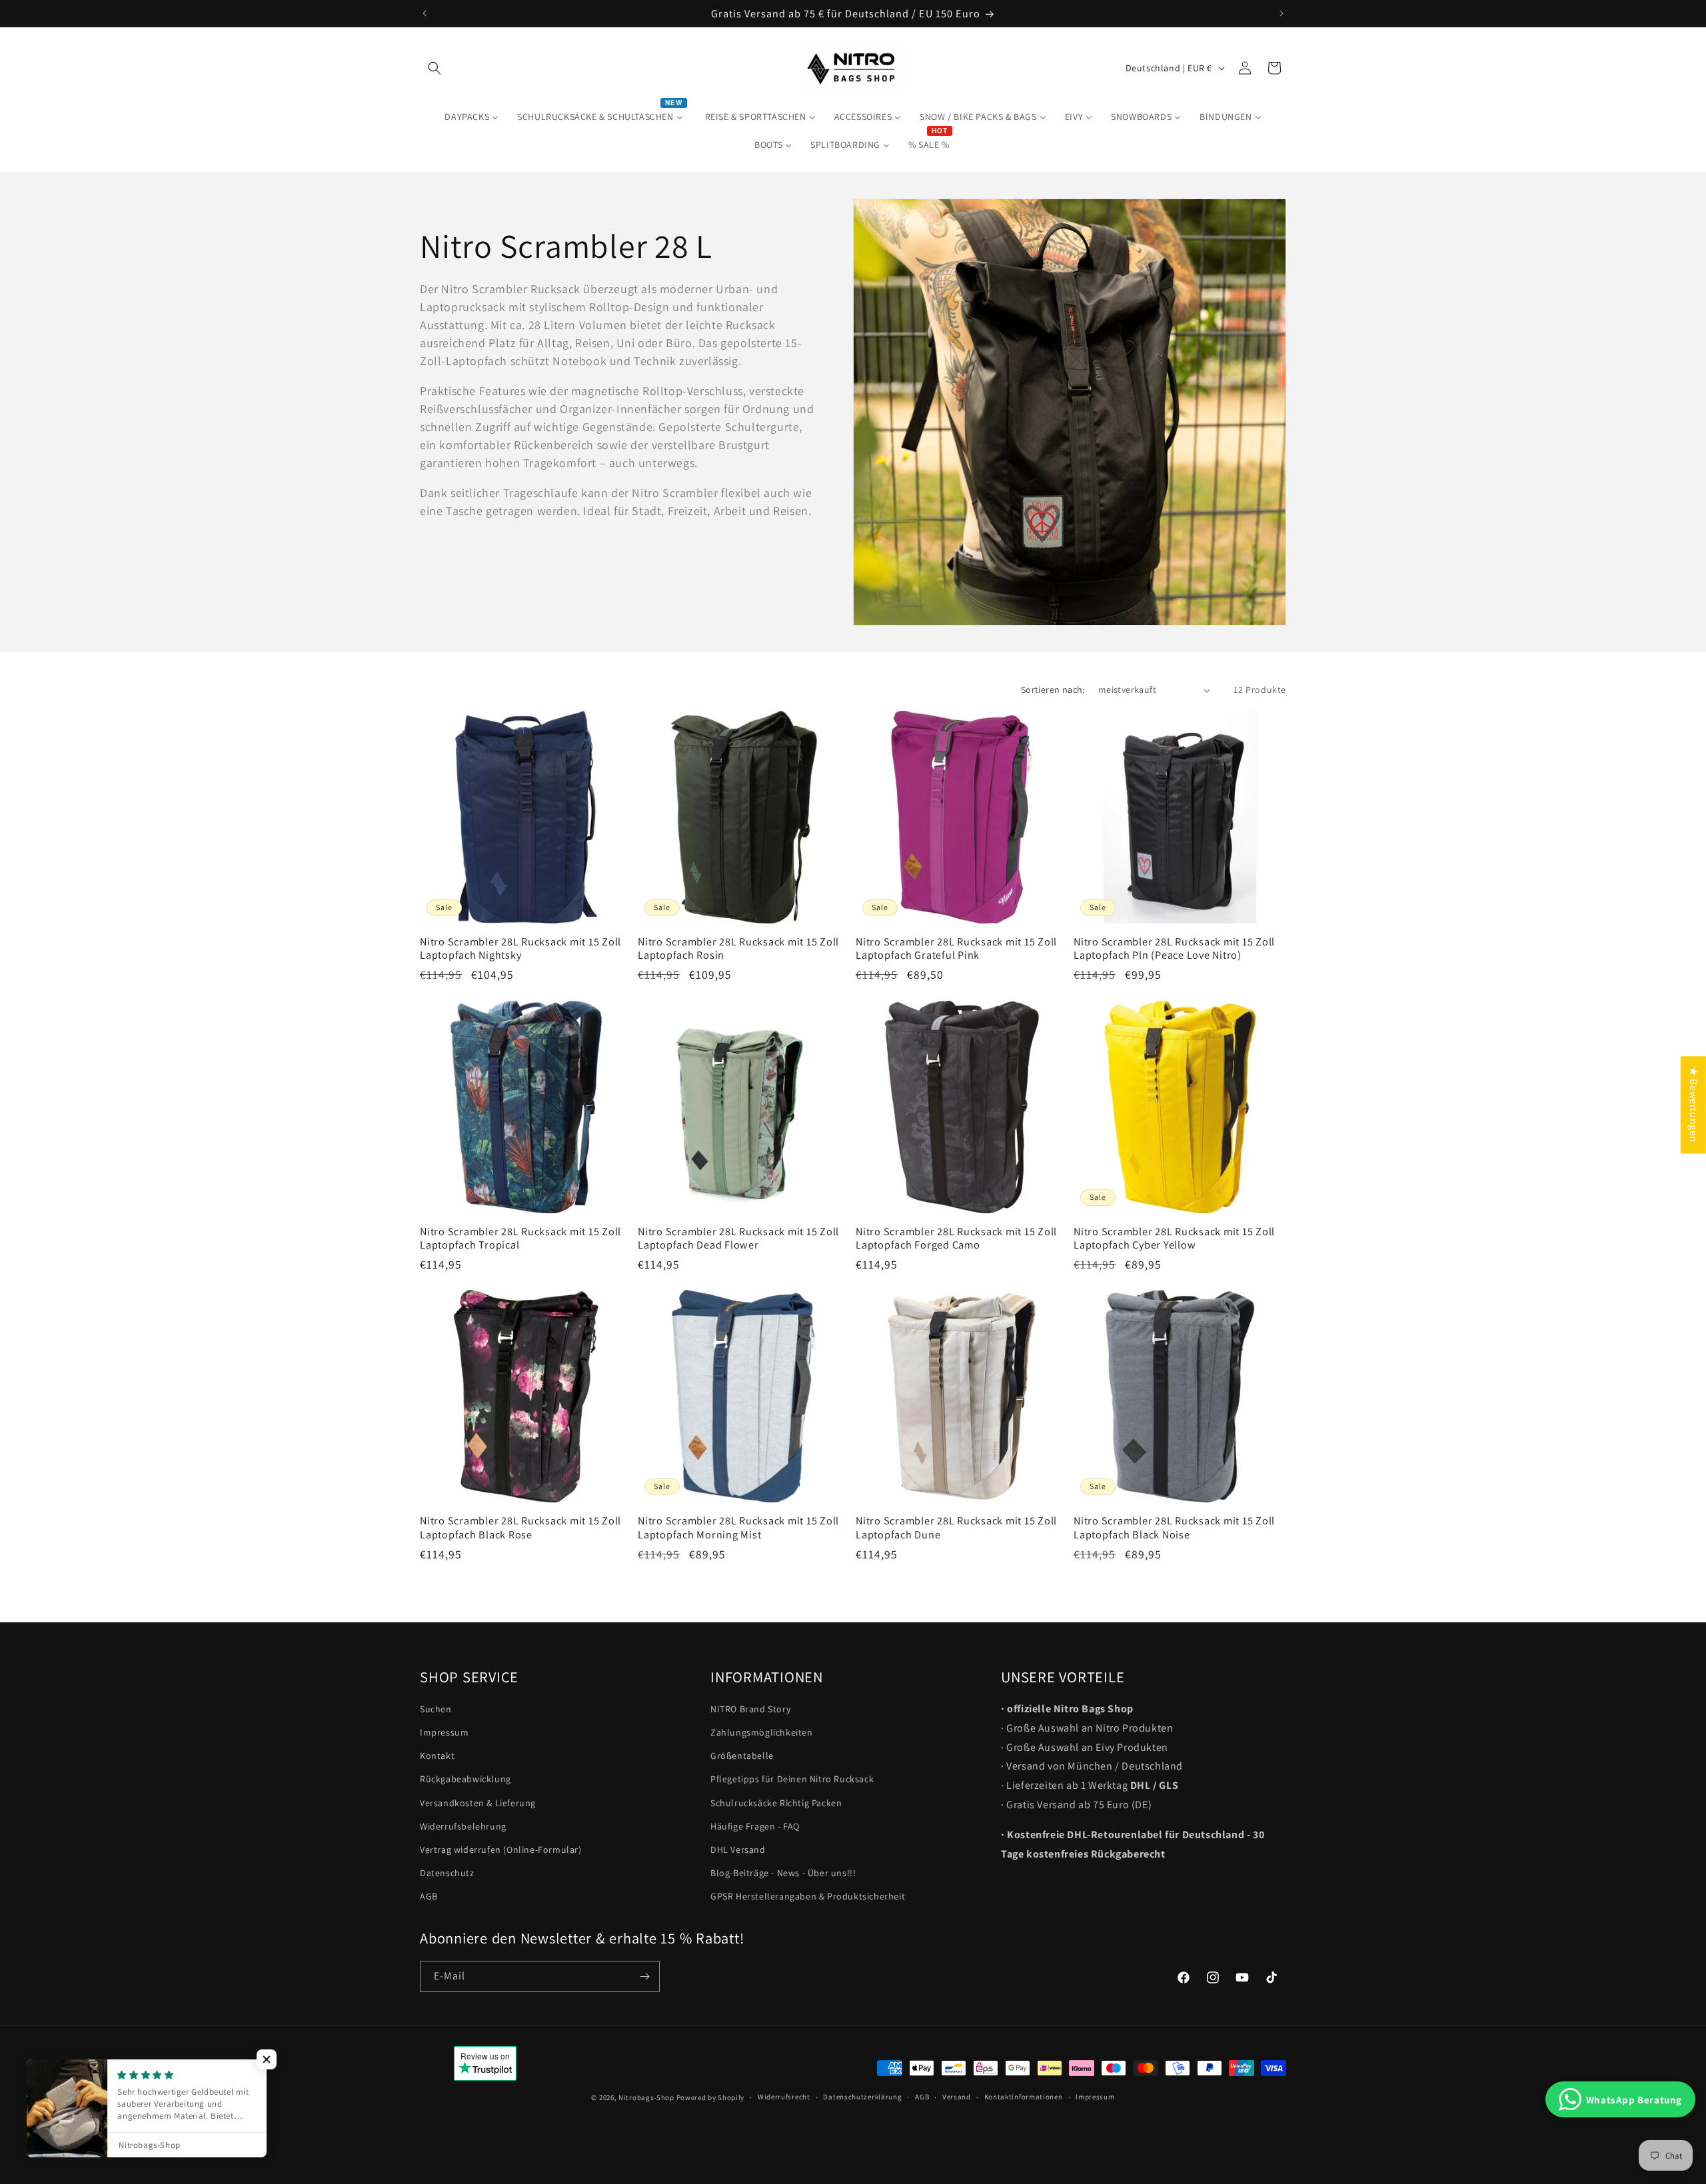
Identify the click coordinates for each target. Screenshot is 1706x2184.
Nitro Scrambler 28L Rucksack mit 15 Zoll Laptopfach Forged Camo (956, 1238)
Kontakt (437, 1756)
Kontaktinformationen (1024, 2097)
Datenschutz (447, 1873)
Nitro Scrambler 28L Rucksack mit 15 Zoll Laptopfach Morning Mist (738, 1527)
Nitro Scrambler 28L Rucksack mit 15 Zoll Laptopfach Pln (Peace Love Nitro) (1174, 948)
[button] (434, 68)
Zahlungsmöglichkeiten (762, 1732)
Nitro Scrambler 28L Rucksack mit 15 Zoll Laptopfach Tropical (520, 1238)
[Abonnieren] (644, 1976)
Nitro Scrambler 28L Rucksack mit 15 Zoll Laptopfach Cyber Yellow (1174, 1238)
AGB (429, 1897)
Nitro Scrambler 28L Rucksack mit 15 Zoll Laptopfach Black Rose (520, 1527)
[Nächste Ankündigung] (1281, 13)
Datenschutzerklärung (862, 2097)
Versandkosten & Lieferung (478, 1803)
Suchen (436, 1709)
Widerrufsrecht (784, 2097)
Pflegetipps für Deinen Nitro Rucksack (792, 1780)
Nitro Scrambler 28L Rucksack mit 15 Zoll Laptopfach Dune (956, 1527)
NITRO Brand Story (750, 1709)
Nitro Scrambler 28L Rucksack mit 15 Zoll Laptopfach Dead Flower (738, 1238)
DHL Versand (738, 1850)
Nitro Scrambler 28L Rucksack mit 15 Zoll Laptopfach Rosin (738, 948)
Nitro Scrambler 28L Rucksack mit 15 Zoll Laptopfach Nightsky (520, 948)
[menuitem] (471, 117)
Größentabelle (742, 1756)
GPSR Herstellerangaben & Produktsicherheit (808, 1897)
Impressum (444, 1732)
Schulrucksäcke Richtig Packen (776, 1803)
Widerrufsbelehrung (463, 1826)
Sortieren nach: (1053, 690)
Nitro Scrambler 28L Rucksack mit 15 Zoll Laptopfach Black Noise (1174, 1527)
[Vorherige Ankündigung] (425, 13)
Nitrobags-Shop (646, 2097)
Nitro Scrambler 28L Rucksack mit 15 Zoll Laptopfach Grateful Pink (956, 948)
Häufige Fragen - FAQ (755, 1826)
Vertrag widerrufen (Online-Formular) (501, 1850)
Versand (957, 2097)
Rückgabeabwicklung (465, 1780)
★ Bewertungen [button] (1694, 1105)
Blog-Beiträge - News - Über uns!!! (783, 1873)
